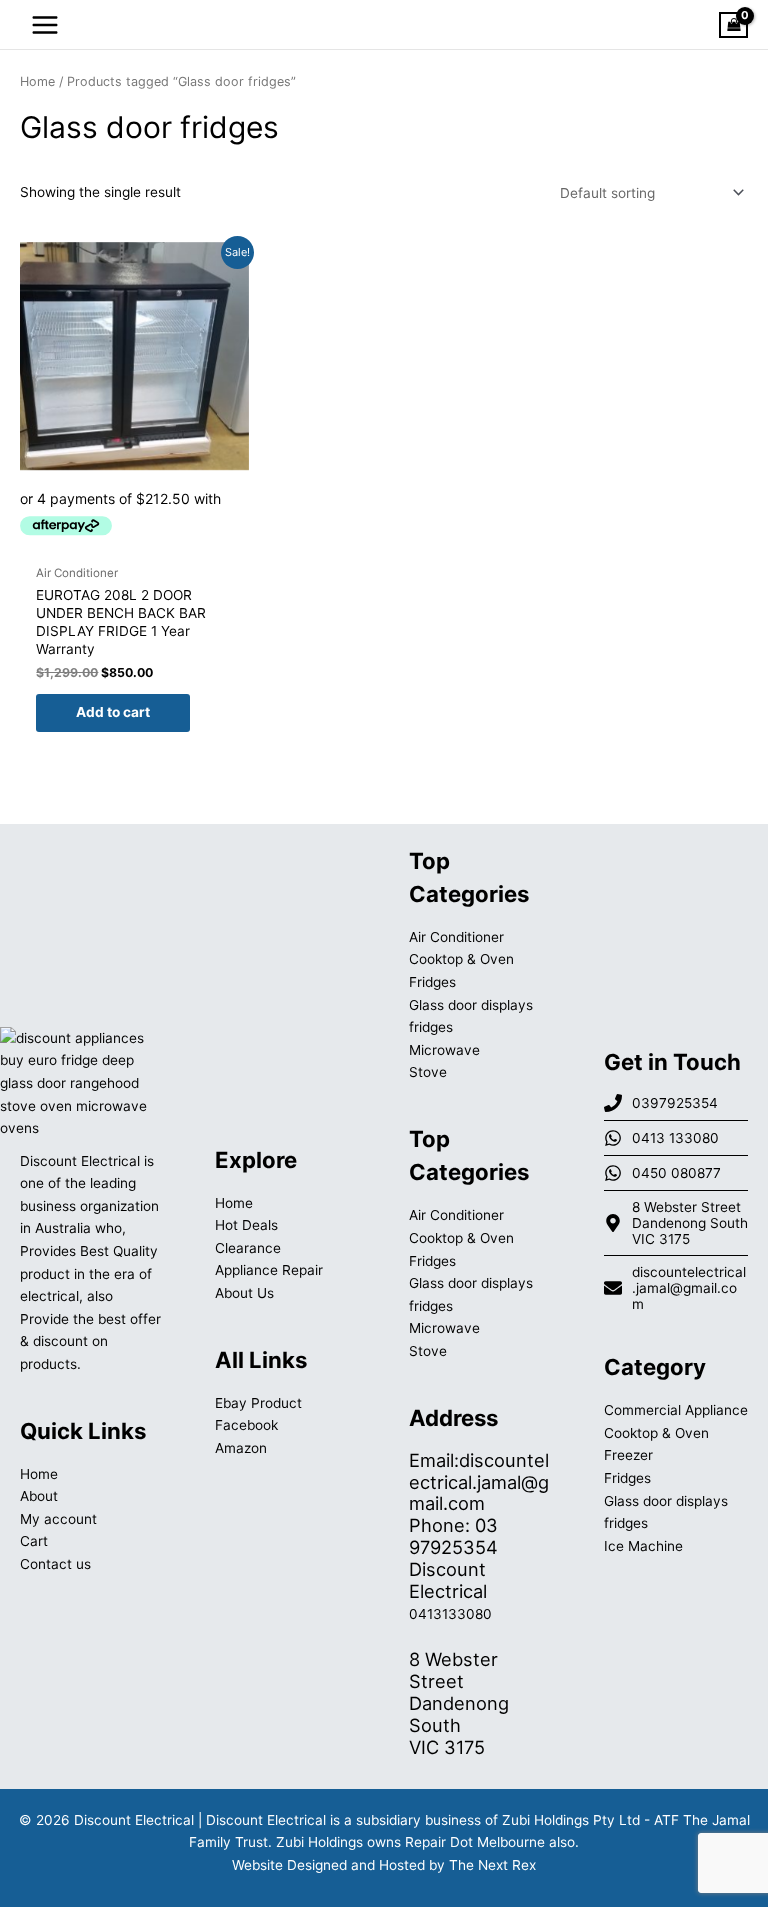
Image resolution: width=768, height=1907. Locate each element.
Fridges (432, 982)
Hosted (402, 1865)
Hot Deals (246, 1225)
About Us (244, 1293)
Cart (34, 1541)
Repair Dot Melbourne (475, 1842)
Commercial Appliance (676, 1410)
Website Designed (289, 1865)
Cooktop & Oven (461, 959)
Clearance (248, 1248)
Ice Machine (643, 1546)
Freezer (628, 1455)
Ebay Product (258, 1403)
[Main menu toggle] (44, 24)
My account (58, 1519)
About (39, 1496)
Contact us (55, 1564)
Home (37, 81)
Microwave (444, 1050)
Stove (428, 1072)
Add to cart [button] (113, 712)
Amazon (241, 1448)
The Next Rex (492, 1865)
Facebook (246, 1425)
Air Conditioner (456, 937)
